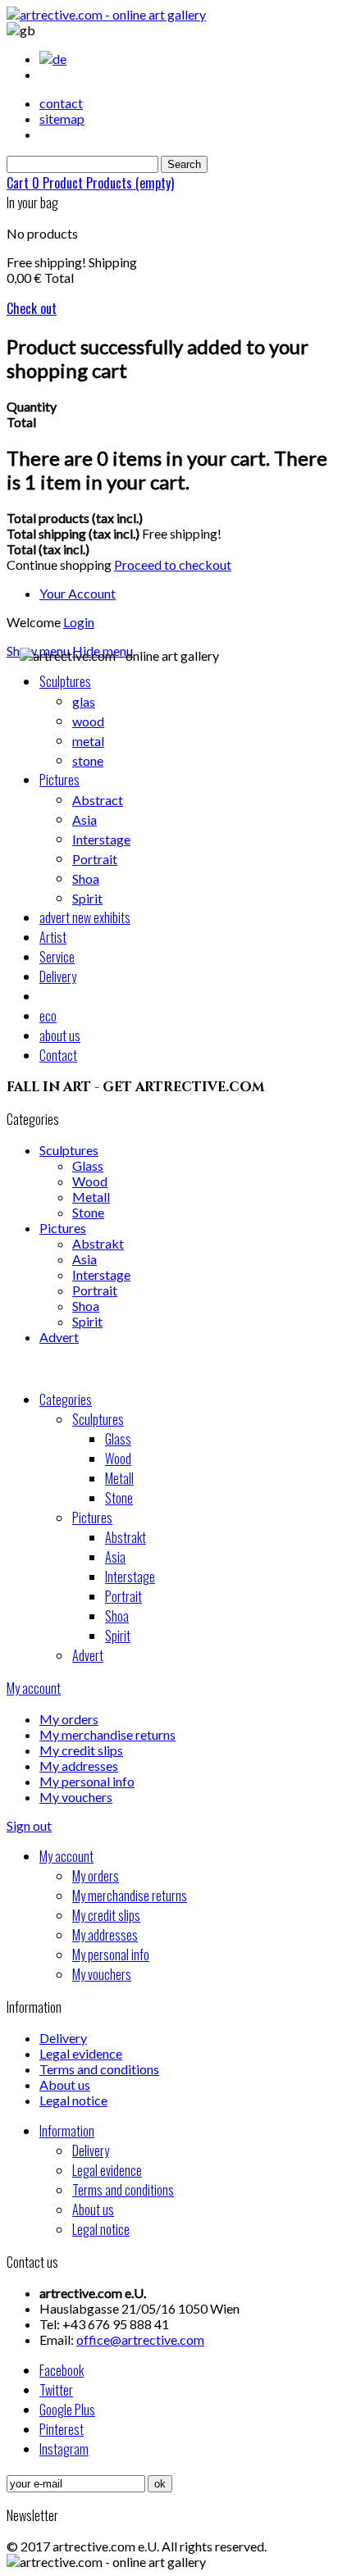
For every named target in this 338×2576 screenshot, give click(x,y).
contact (61, 103)
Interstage (101, 839)
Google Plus (67, 2410)
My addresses (79, 1766)
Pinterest (62, 2429)
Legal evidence (81, 2053)
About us (65, 2084)
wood (88, 721)
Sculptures (69, 1150)
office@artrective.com (140, 2339)
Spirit (87, 898)
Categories (66, 1400)
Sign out (29, 1825)
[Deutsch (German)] (53, 59)
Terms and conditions (99, 2069)
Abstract (98, 800)
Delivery (63, 2038)
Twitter (56, 2390)
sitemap (62, 118)
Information (67, 2131)
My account (34, 1688)
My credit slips (81, 1750)
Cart (90, 183)
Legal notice (73, 2100)
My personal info (87, 1781)
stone (88, 760)
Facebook (62, 2370)
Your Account (78, 593)
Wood (90, 1181)
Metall (91, 1197)
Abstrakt (98, 1243)
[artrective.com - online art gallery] (106, 14)
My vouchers (76, 1797)
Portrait (95, 859)
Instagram (64, 2449)
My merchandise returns (107, 1734)
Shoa (86, 878)
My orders (69, 1719)
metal (88, 741)
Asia (84, 819)
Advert (59, 1337)
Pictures (63, 1228)
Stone (88, 1212)
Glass (88, 1165)
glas (84, 701)
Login (79, 622)
